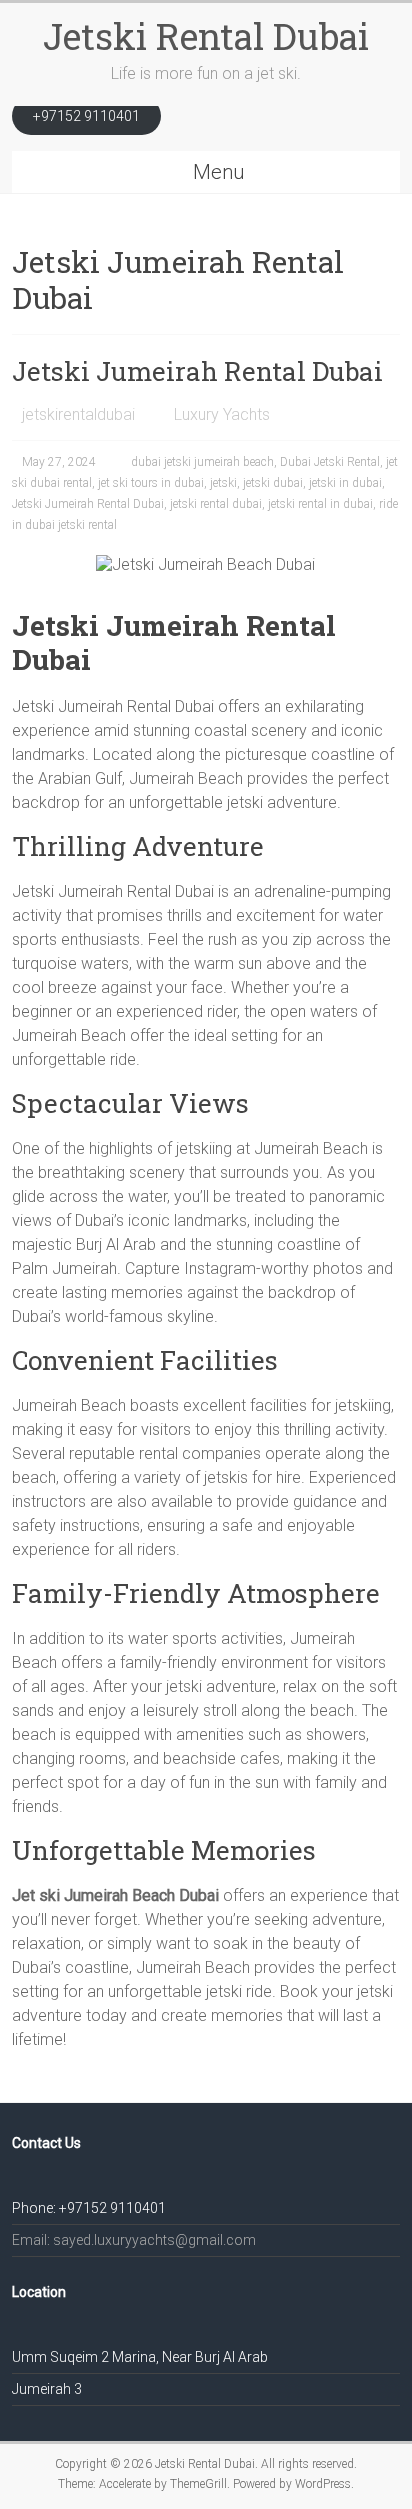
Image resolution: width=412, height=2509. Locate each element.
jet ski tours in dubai (151, 483)
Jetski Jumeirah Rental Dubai (197, 371)
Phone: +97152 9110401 (89, 2208)
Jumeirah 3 (47, 2389)
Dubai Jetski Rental (330, 462)
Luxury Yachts (222, 414)
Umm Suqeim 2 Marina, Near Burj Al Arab (140, 2357)
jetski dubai (273, 483)
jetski (223, 483)
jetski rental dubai (216, 504)
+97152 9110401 (86, 116)
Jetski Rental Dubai (206, 36)
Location (39, 2292)
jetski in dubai (345, 483)
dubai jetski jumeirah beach (202, 462)
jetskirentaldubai (78, 414)
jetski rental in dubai (320, 504)
